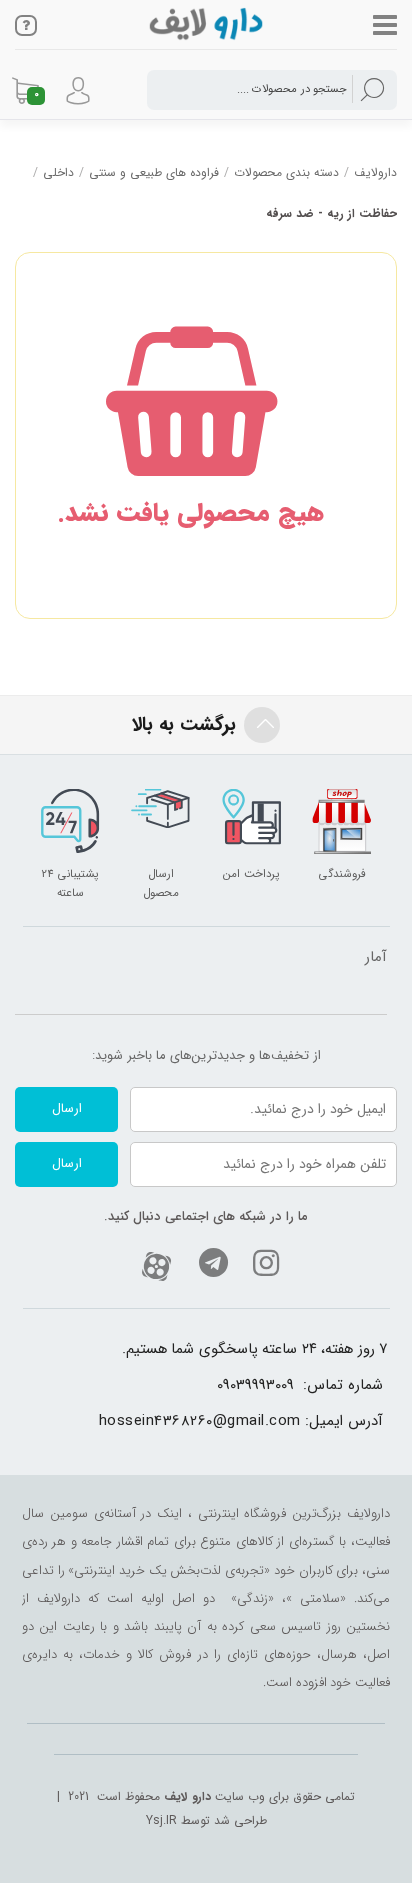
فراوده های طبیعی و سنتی (154, 172)
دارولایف (375, 172)
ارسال (67, 1108)
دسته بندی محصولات (286, 172)
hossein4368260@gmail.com (200, 1421)
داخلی (58, 172)
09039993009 (255, 1385)
